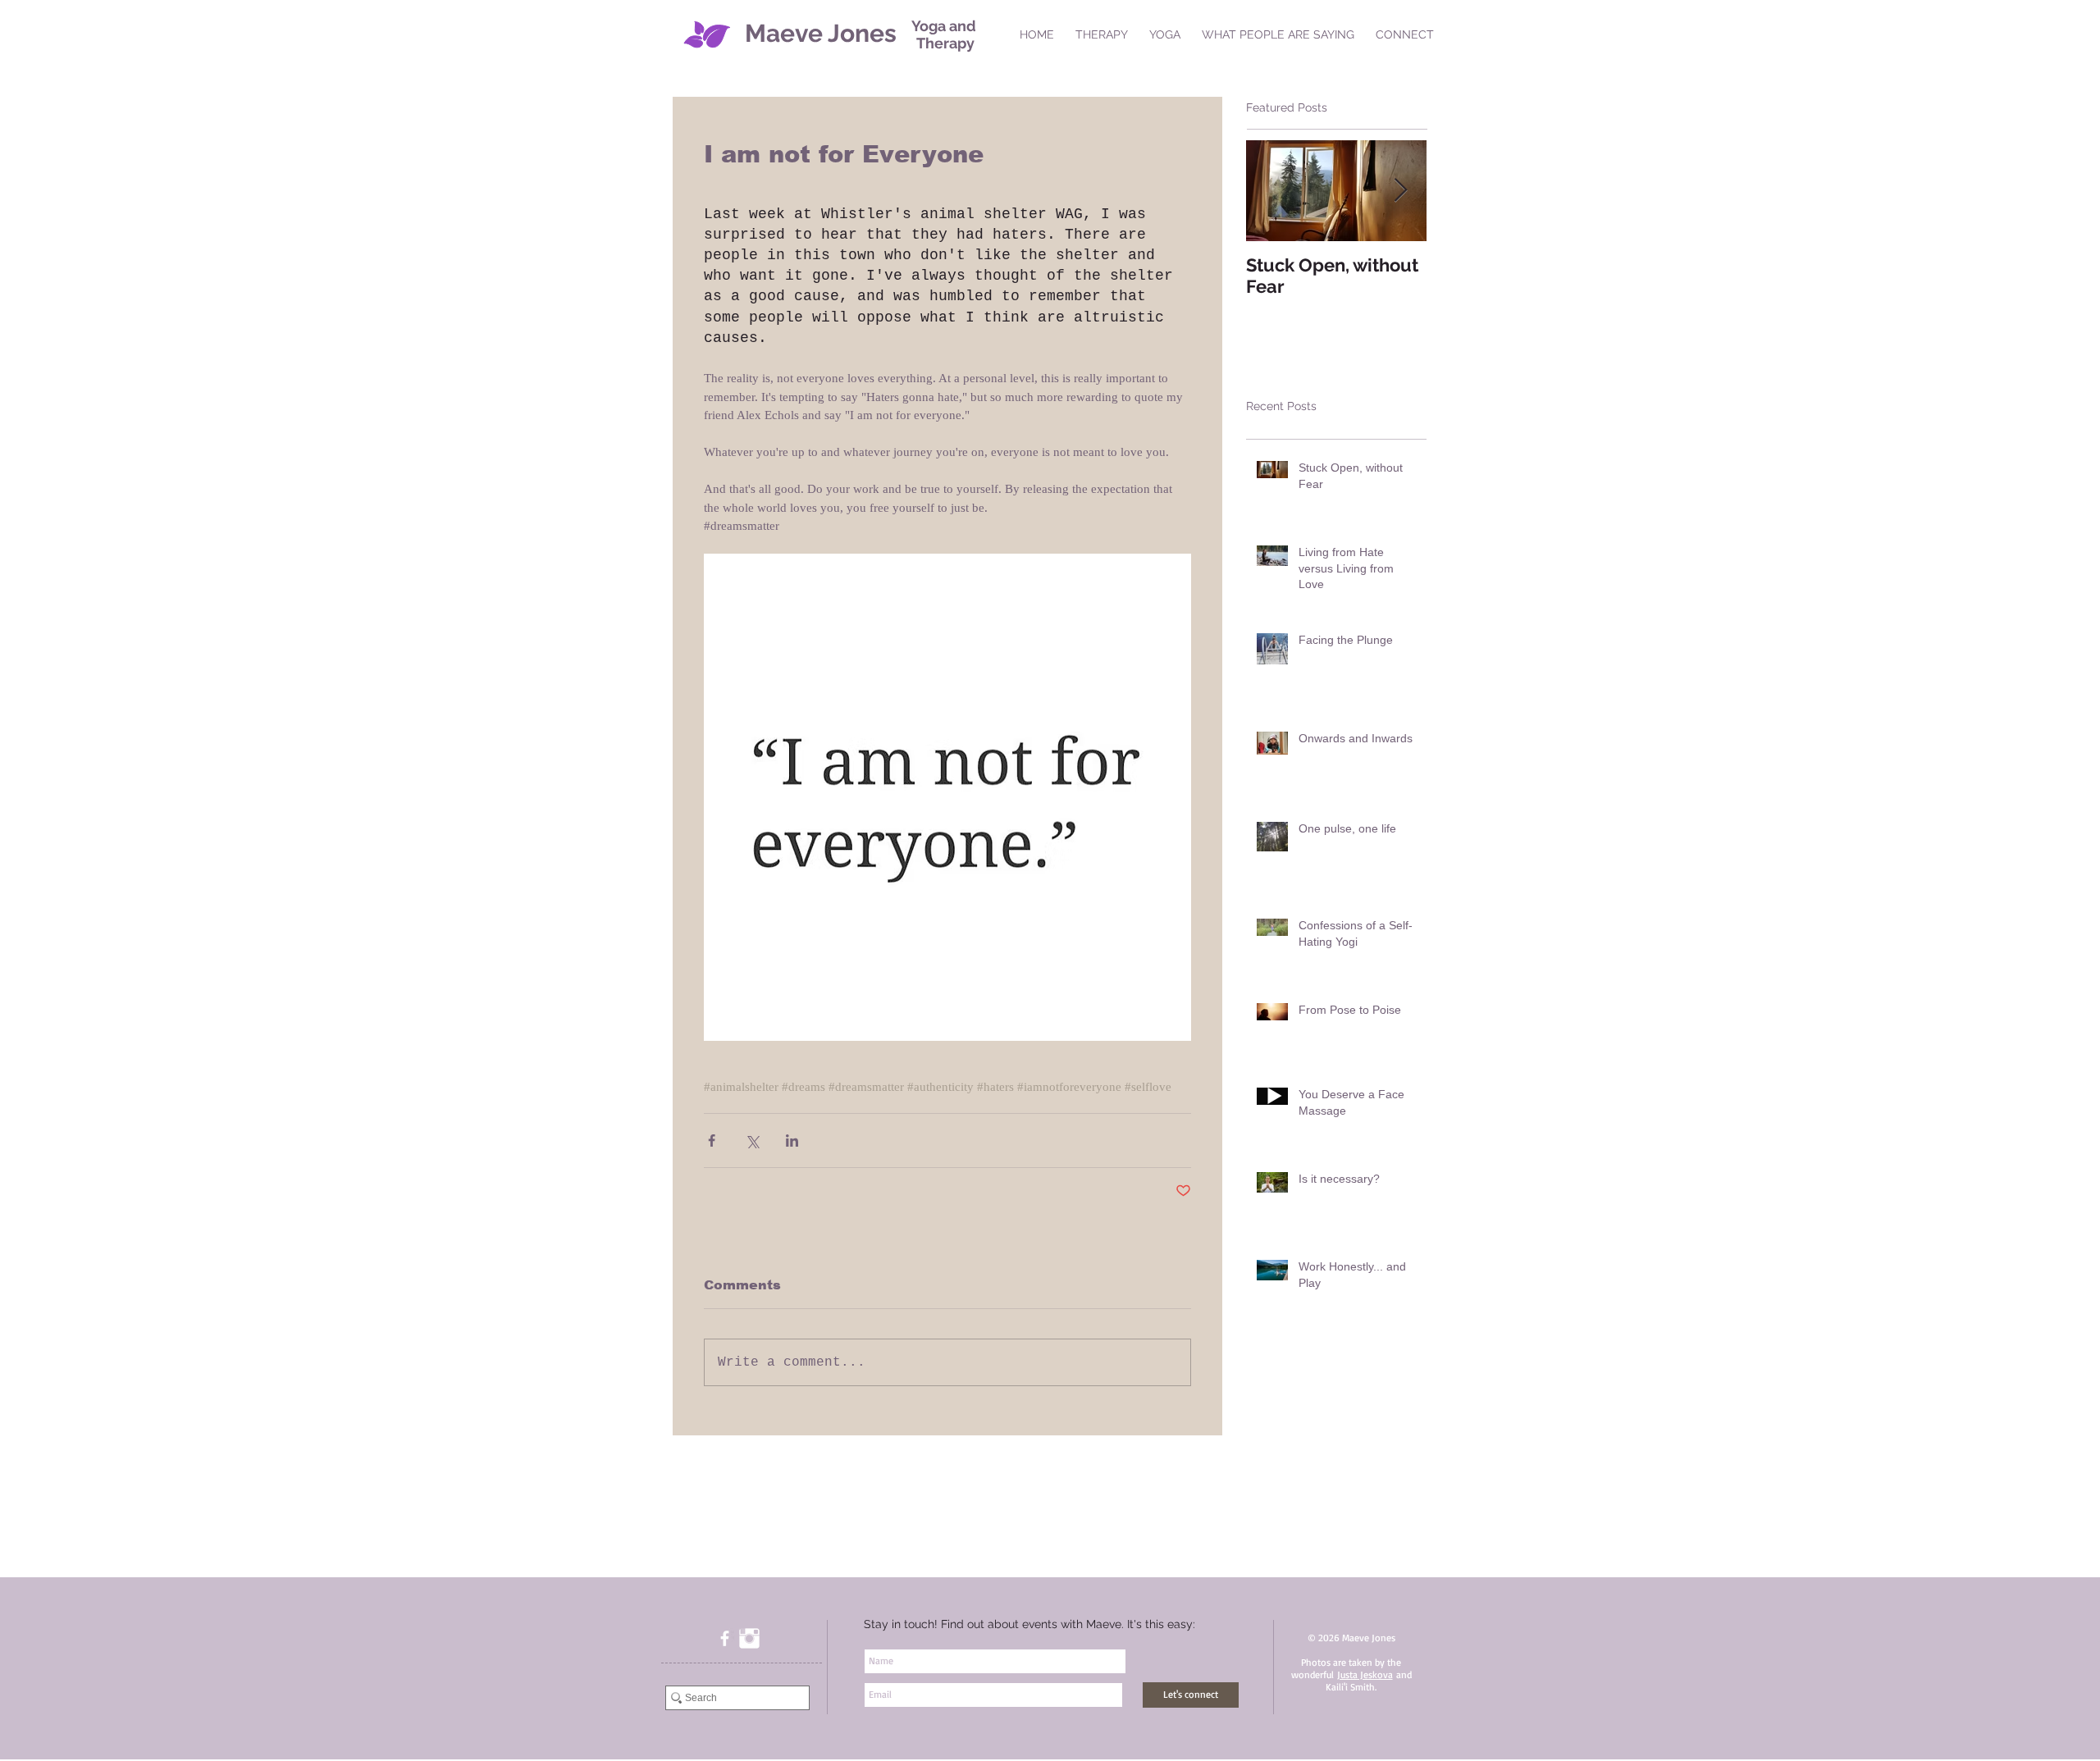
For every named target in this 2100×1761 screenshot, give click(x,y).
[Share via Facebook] (712, 1141)
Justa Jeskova (1365, 1674)
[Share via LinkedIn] (792, 1141)
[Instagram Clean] (749, 1638)
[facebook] (725, 1638)
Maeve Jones (821, 33)
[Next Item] (1400, 191)
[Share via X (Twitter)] (752, 1141)
